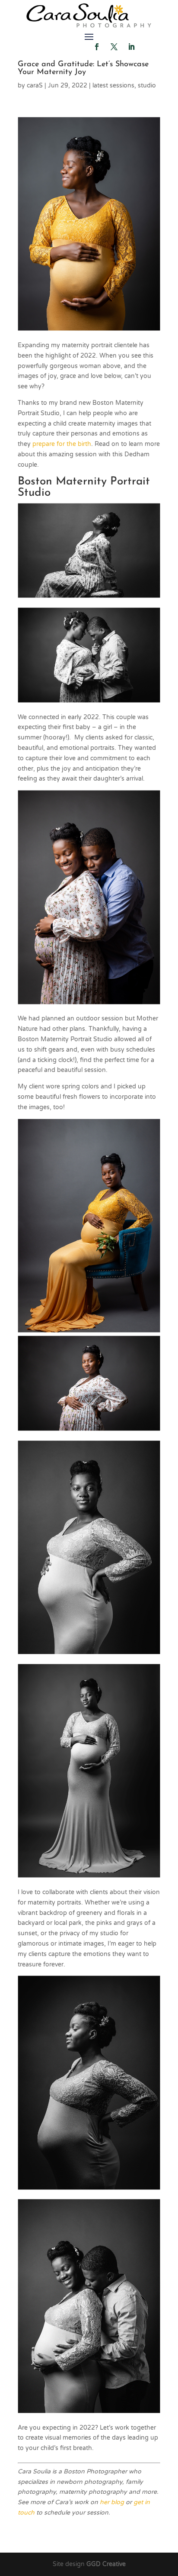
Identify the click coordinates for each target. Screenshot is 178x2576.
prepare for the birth (62, 444)
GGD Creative (106, 2564)
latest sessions (113, 86)
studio (147, 86)
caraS (35, 86)
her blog (112, 2502)
